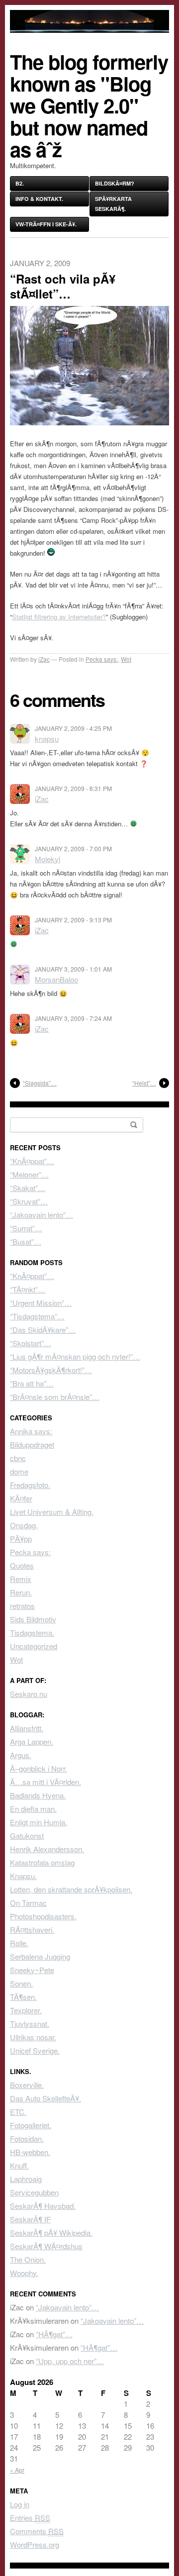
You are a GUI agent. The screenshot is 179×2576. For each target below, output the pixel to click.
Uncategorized (34, 1646)
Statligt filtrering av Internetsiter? (59, 617)
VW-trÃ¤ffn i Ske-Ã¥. (46, 224)
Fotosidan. (27, 2138)
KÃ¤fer (21, 1498)
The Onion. (28, 2259)
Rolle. (19, 1943)
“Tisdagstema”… (37, 1316)
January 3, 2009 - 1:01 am (73, 969)
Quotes (22, 1565)
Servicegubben (34, 2192)
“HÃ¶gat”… (54, 2334)
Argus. (21, 1755)
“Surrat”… (26, 1228)
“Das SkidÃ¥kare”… (43, 1330)
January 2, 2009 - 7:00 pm (73, 848)
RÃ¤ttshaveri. (32, 1930)
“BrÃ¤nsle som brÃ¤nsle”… (55, 1397)
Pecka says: (102, 659)
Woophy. (24, 2273)
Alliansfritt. (27, 1728)
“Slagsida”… (40, 1083)
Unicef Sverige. (35, 2050)
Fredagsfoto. (30, 1485)
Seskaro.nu (29, 1694)
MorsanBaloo (56, 979)
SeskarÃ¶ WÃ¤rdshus (46, 2246)
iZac (44, 659)
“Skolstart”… (31, 1343)
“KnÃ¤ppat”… (32, 1161)
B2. (20, 183)
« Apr (17, 2470)
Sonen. (21, 1983)
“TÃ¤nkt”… (28, 1289)
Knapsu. (23, 1876)
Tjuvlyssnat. (30, 2024)
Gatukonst (27, 1835)
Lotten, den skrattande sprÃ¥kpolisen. (71, 1889)
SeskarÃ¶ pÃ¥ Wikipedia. (51, 2232)
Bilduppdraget (32, 1444)
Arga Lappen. (32, 1741)
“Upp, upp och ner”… (70, 2361)
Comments (37, 2531)
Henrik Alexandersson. (47, 1849)
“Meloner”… (29, 1174)
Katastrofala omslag (42, 1862)
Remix (21, 1579)
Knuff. (19, 2165)
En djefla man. (33, 1809)
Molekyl (47, 859)
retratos (22, 1606)
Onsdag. (24, 1525)
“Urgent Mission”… (41, 1303)
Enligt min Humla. (39, 1822)
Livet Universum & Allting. (52, 1512)
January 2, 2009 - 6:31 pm (73, 788)
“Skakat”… (28, 1188)
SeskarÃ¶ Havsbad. (43, 2206)
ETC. (18, 2112)
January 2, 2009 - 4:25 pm (73, 728)
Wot (126, 659)
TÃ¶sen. (23, 1997)
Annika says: (31, 1431)
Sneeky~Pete (32, 1970)
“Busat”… (26, 1241)
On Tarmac (28, 1903)
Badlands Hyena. (38, 1795)
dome (19, 1471)
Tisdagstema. (32, 1633)
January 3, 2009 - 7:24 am (73, 1018)
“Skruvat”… (29, 1201)
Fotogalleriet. (31, 2125)
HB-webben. (30, 2152)
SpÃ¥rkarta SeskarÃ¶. (113, 204)
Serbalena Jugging (40, 1956)
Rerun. (21, 1592)
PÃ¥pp (21, 1538)
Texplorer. (26, 2010)
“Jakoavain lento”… (42, 1215)
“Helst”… (144, 1083)
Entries (30, 2518)
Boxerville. (27, 2085)
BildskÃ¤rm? (115, 183)
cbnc (18, 1458)
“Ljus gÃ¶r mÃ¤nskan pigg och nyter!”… (75, 1356)
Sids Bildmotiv (33, 1619)
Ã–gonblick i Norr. (39, 1768)
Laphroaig (26, 2179)
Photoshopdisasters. (43, 1916)
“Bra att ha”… (32, 1383)
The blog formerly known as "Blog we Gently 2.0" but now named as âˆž (89, 105)
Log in (20, 2504)
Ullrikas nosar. (33, 2037)
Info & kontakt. (39, 199)
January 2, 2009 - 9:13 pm (73, 920)
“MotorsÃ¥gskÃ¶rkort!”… (51, 1370)
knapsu (47, 739)
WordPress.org (35, 2544)
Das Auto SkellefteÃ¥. (45, 2098)
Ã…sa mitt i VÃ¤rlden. (45, 1782)
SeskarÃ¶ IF (30, 2219)
